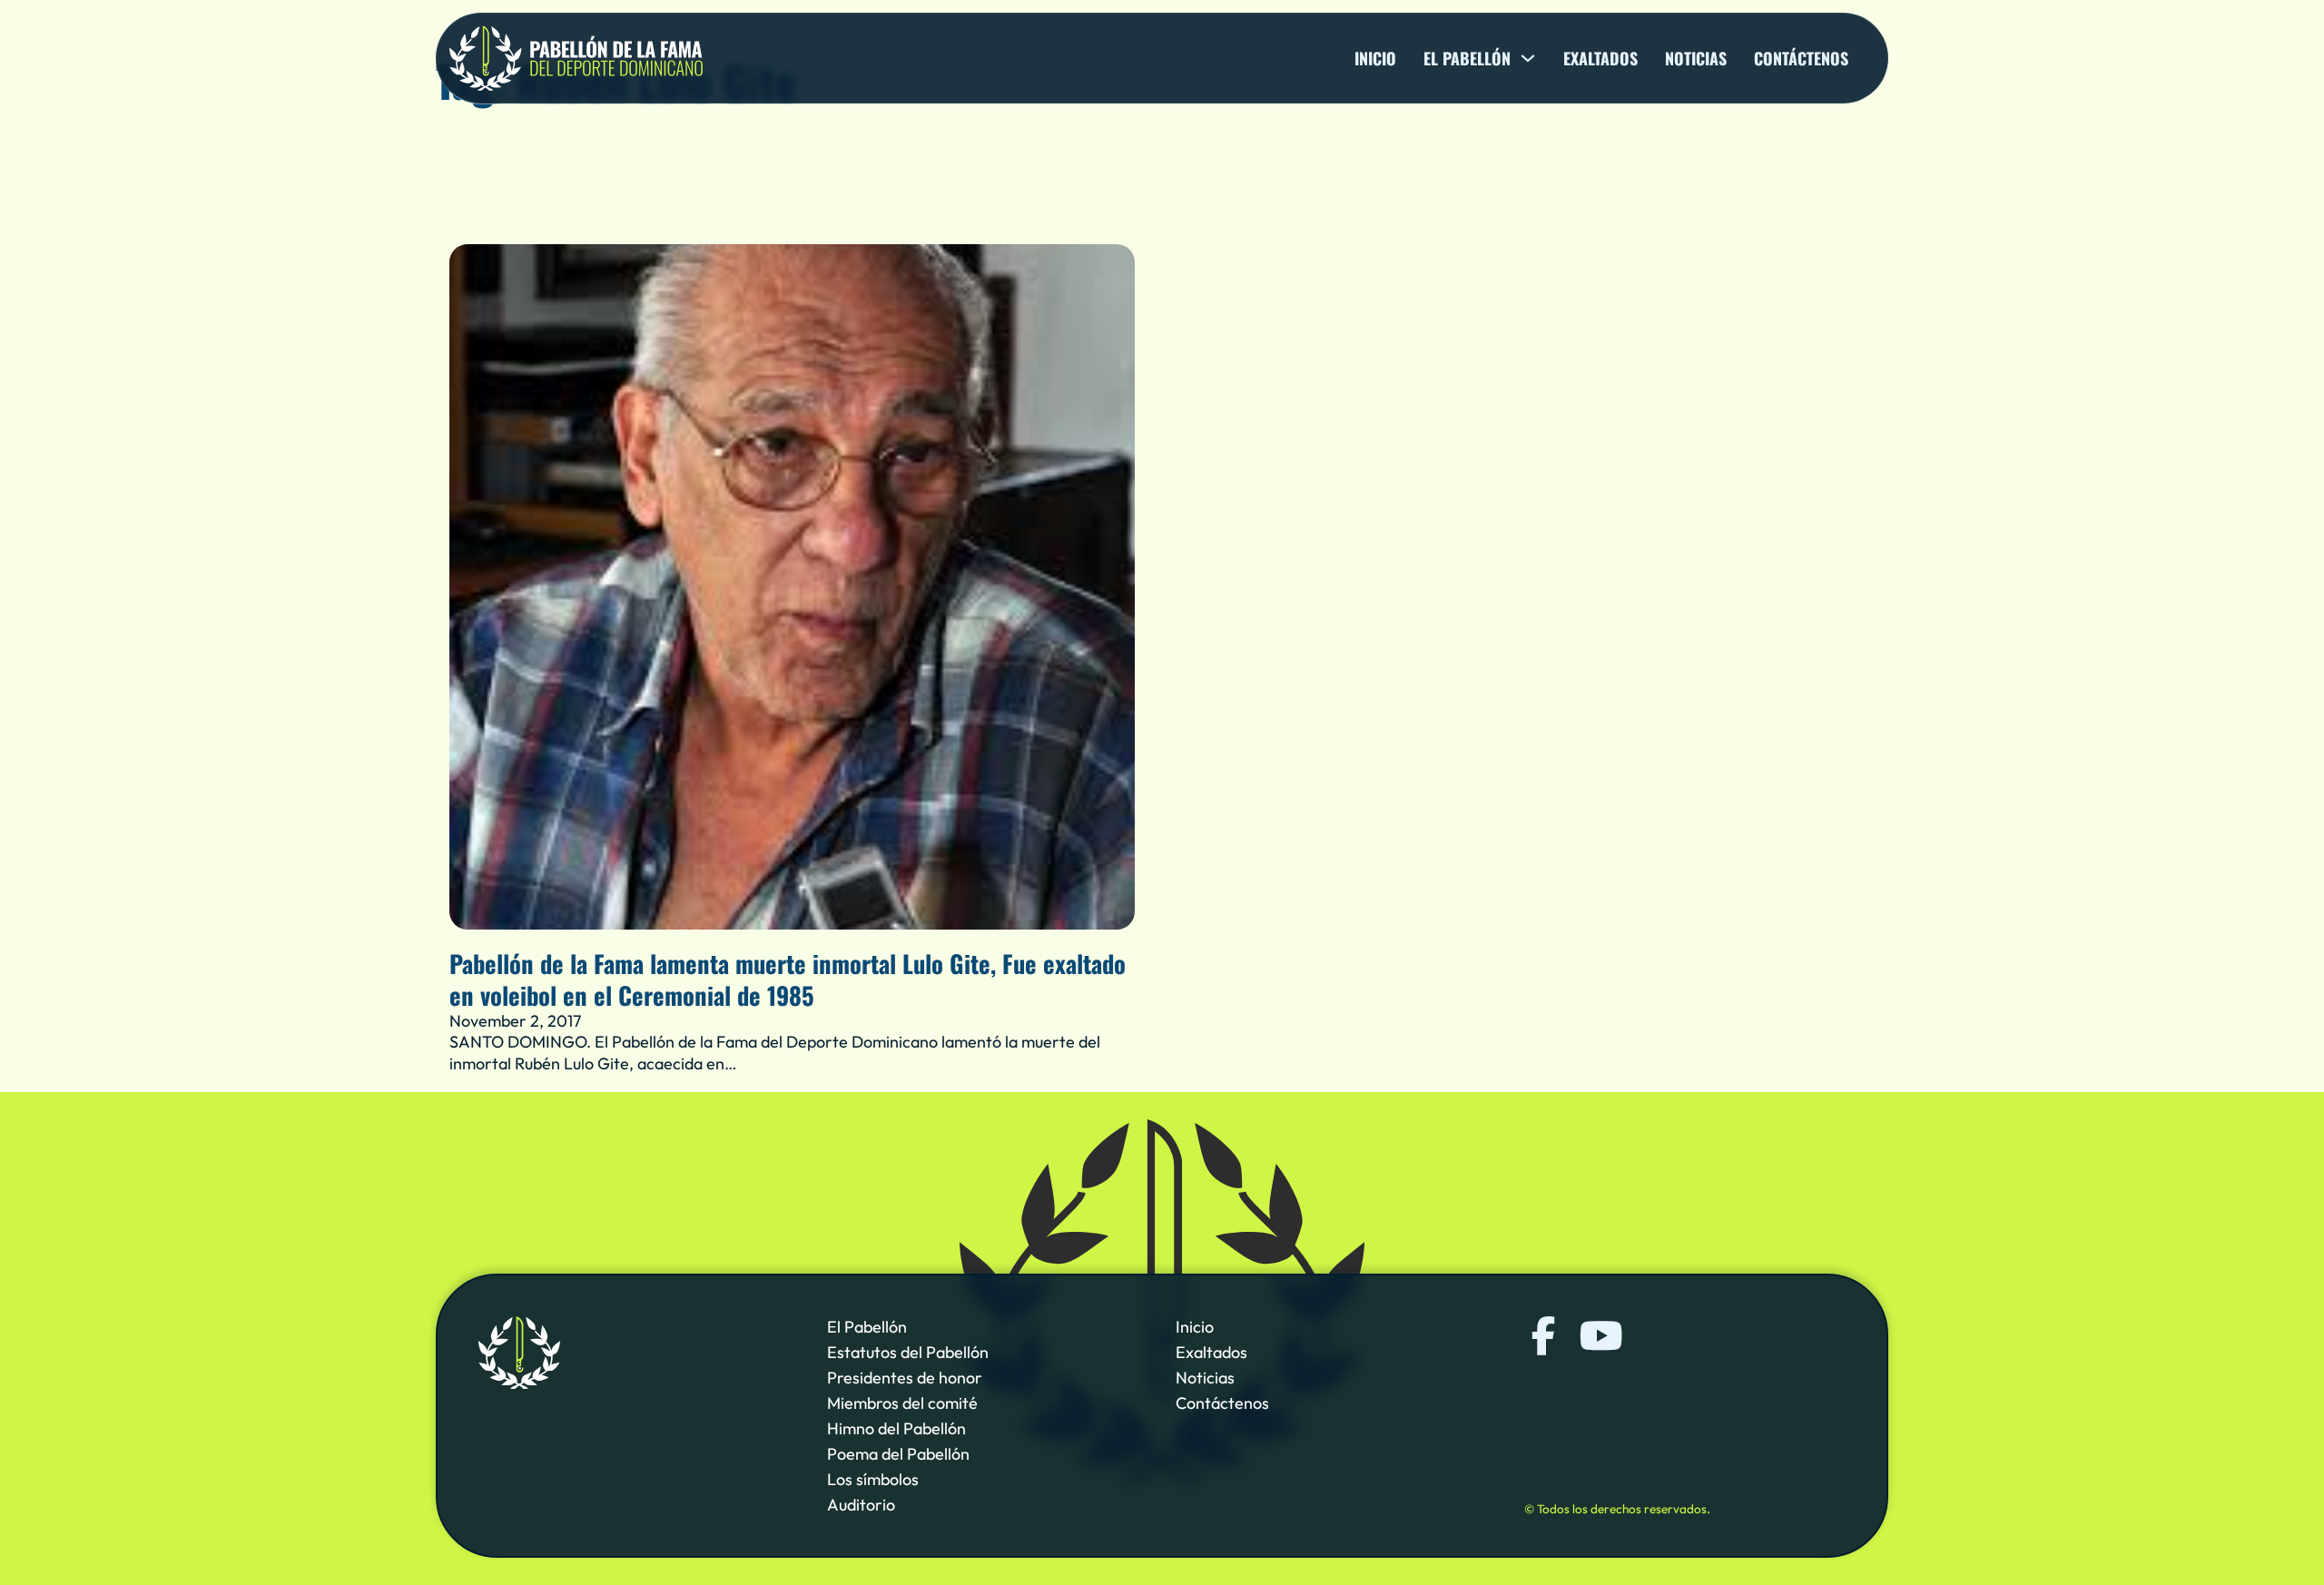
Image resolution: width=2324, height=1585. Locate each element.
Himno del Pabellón (896, 1428)
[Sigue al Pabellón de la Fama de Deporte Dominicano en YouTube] (1599, 1336)
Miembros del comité (902, 1403)
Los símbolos (873, 1479)
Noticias (1696, 58)
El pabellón (1467, 58)
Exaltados (1600, 58)
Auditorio (861, 1505)
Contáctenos (1801, 58)
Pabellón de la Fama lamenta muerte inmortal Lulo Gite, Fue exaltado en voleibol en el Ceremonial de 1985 (788, 979)
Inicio (1375, 58)
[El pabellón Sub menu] (1528, 58)
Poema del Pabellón (898, 1454)
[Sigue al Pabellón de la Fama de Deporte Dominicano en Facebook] (1544, 1336)
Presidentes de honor (905, 1378)
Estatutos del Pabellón (908, 1352)
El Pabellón (867, 1327)
